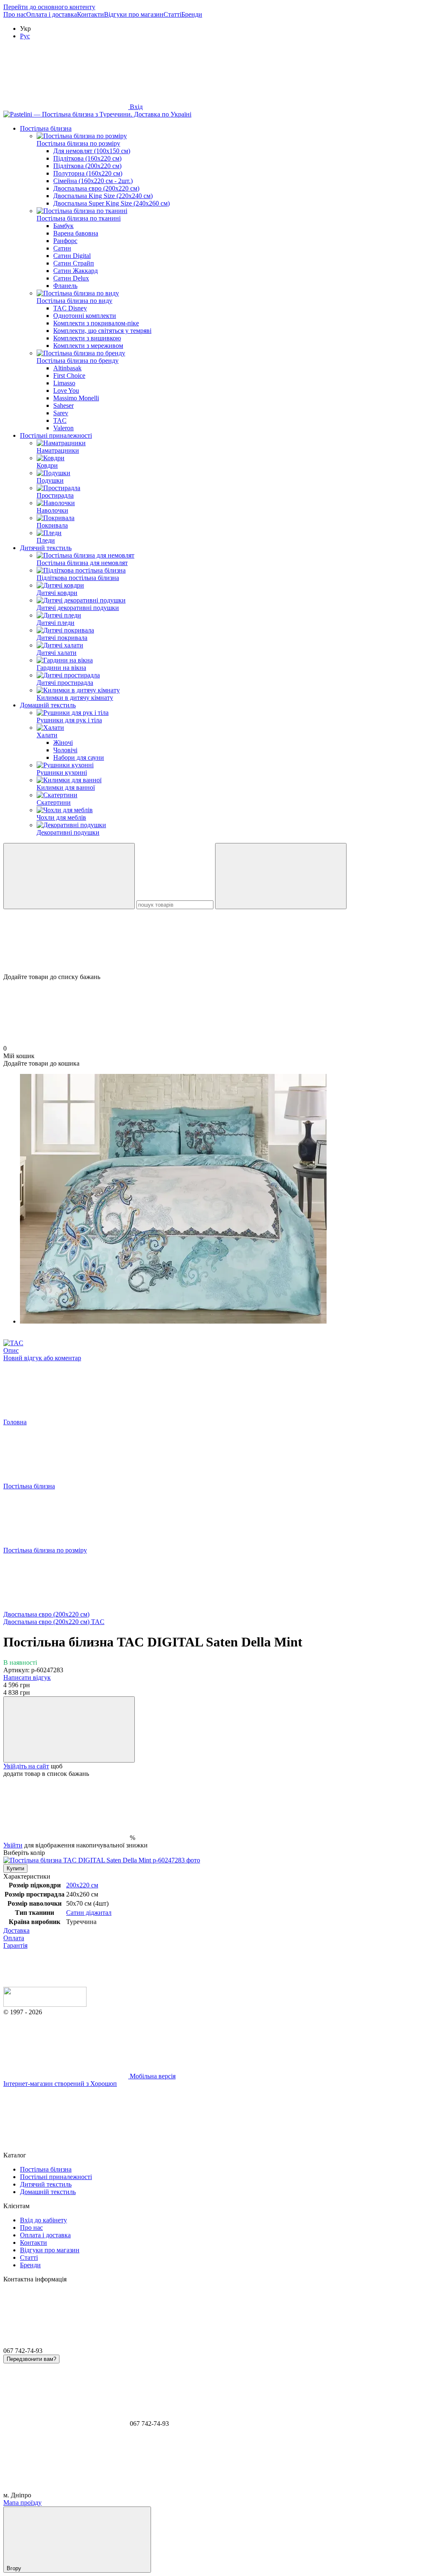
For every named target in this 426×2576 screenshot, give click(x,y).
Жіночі (63, 743)
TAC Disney (70, 308)
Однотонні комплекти (85, 316)
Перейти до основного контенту (49, 7)
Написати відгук (27, 1677)
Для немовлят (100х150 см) (92, 151)
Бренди (192, 14)
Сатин (62, 248)
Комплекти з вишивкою (87, 338)
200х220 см (82, 1885)
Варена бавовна (76, 233)
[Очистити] (281, 876)
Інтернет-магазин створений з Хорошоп (60, 2084)
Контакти (90, 14)
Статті (172, 14)
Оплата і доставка (52, 14)
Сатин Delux (71, 278)
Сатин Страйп (74, 263)
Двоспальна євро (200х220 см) (96, 188)
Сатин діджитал (89, 1913)
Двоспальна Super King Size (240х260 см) (111, 203)
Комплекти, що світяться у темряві (102, 331)
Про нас (15, 14)
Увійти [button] (13, 1845)
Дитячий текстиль (46, 548)
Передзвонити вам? (31, 2359)
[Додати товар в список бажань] (69, 1729)
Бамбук (63, 226)
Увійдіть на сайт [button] (26, 1766)
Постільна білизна (46, 128)
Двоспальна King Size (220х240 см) (103, 196)
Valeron (63, 428)
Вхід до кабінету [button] (43, 2220)
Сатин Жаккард (76, 271)
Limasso (64, 383)
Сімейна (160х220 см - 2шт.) (93, 181)
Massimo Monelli (76, 398)
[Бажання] (213, 941)
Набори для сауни (79, 757)
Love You (66, 390)
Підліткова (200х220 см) (87, 166)
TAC (60, 420)
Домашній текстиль (48, 705)
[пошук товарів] (69, 876)
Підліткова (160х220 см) (87, 158)
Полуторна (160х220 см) (88, 173)
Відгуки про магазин (134, 14)
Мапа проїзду (22, 2503)
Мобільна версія (152, 2076)
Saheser (63, 405)
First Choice (69, 376)
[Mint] (102, 1860)
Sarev (61, 413)
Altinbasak (67, 368)
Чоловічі (65, 750)
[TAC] (13, 1343)
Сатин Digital (72, 256)
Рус (25, 36)
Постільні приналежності (56, 435)
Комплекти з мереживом (88, 346)
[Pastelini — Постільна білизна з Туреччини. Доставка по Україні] (45, 2005)
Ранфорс (65, 241)
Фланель (65, 286)
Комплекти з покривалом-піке (96, 323)
